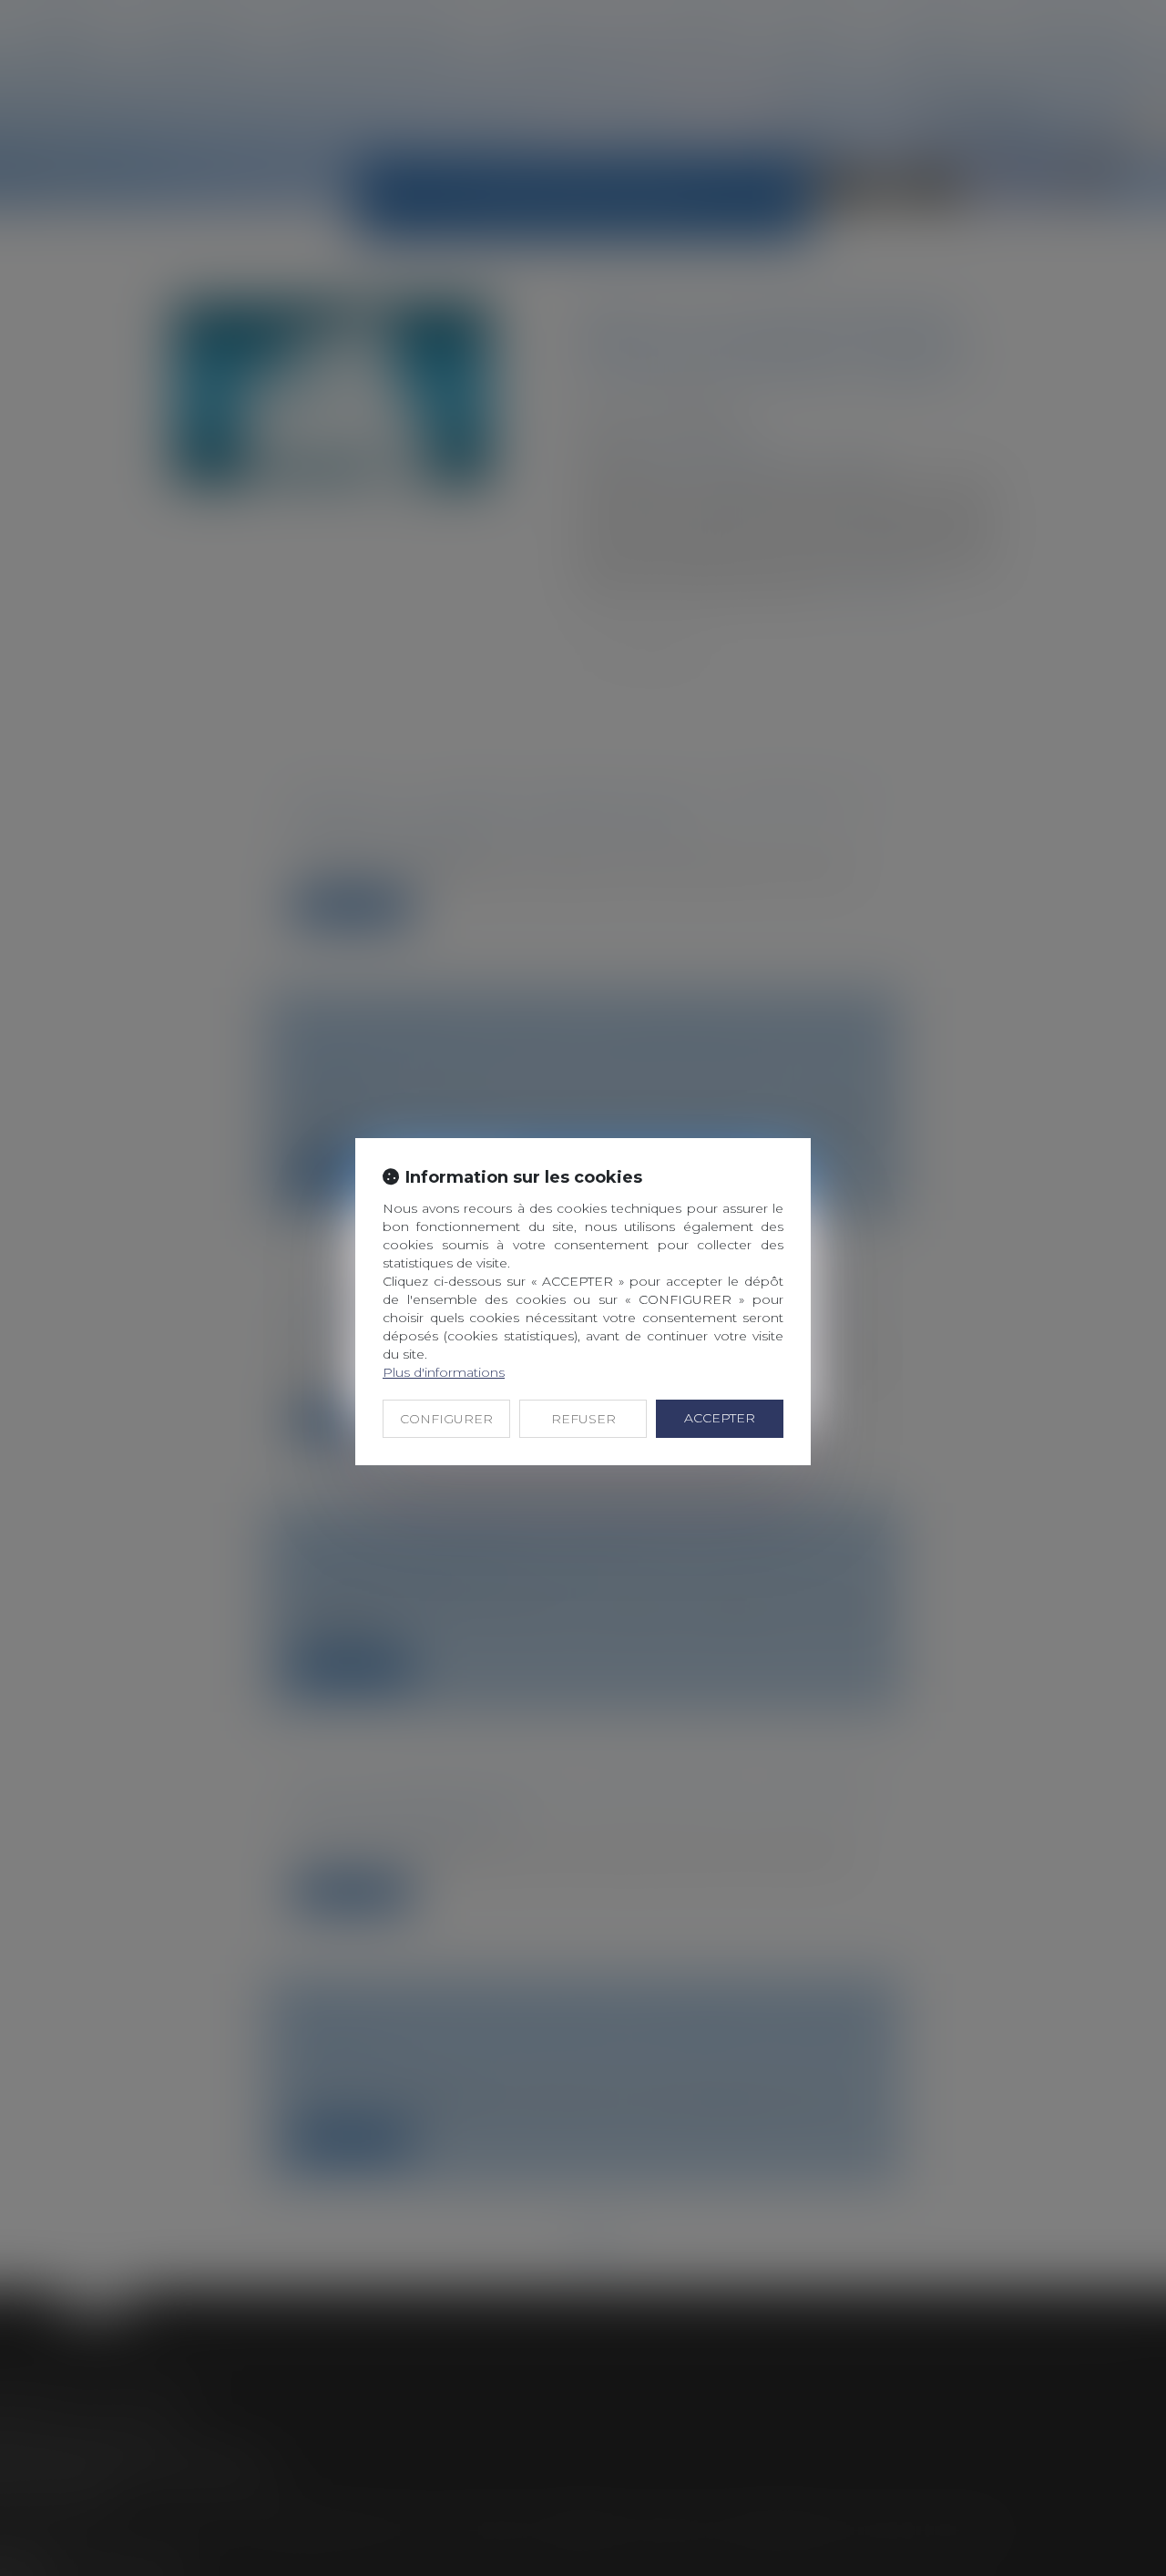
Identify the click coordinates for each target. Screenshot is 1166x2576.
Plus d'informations (444, 1372)
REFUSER (583, 1419)
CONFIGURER (446, 1419)
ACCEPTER (720, 1418)
